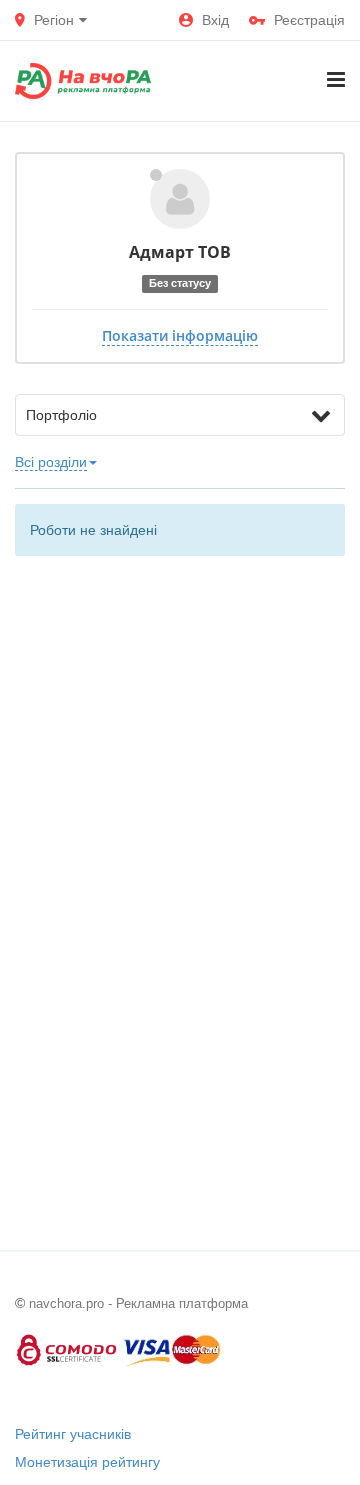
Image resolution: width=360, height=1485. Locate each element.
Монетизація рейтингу (87, 1462)
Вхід (215, 20)
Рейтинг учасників (73, 1434)
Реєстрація (309, 20)
